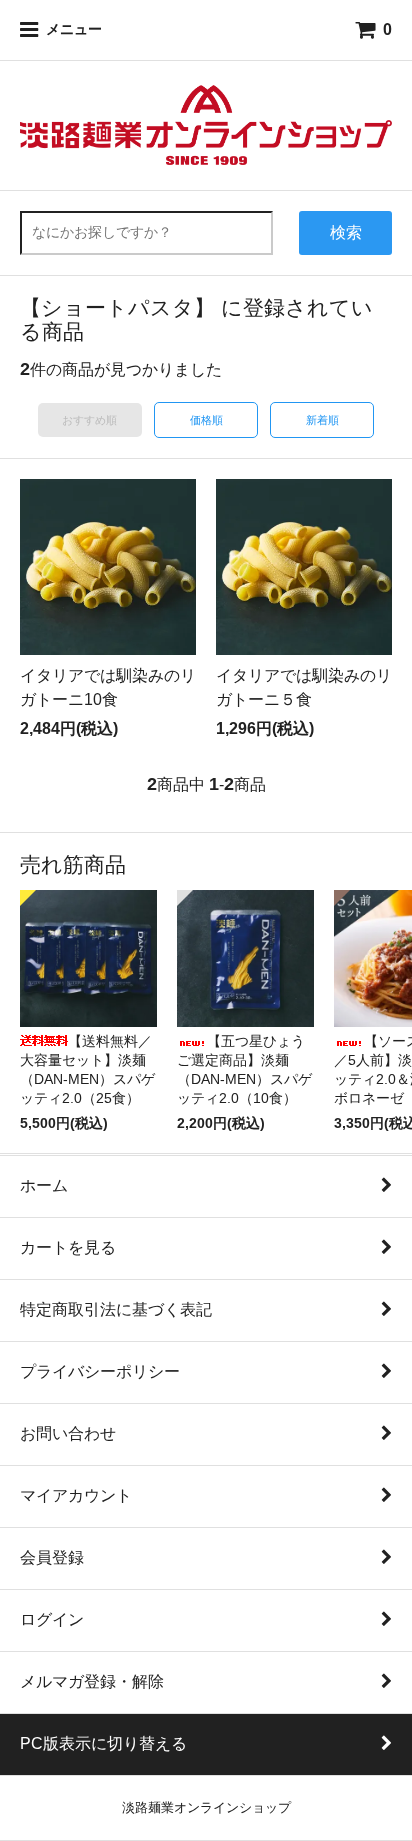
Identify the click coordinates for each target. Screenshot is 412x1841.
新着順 (322, 420)
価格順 (206, 420)
